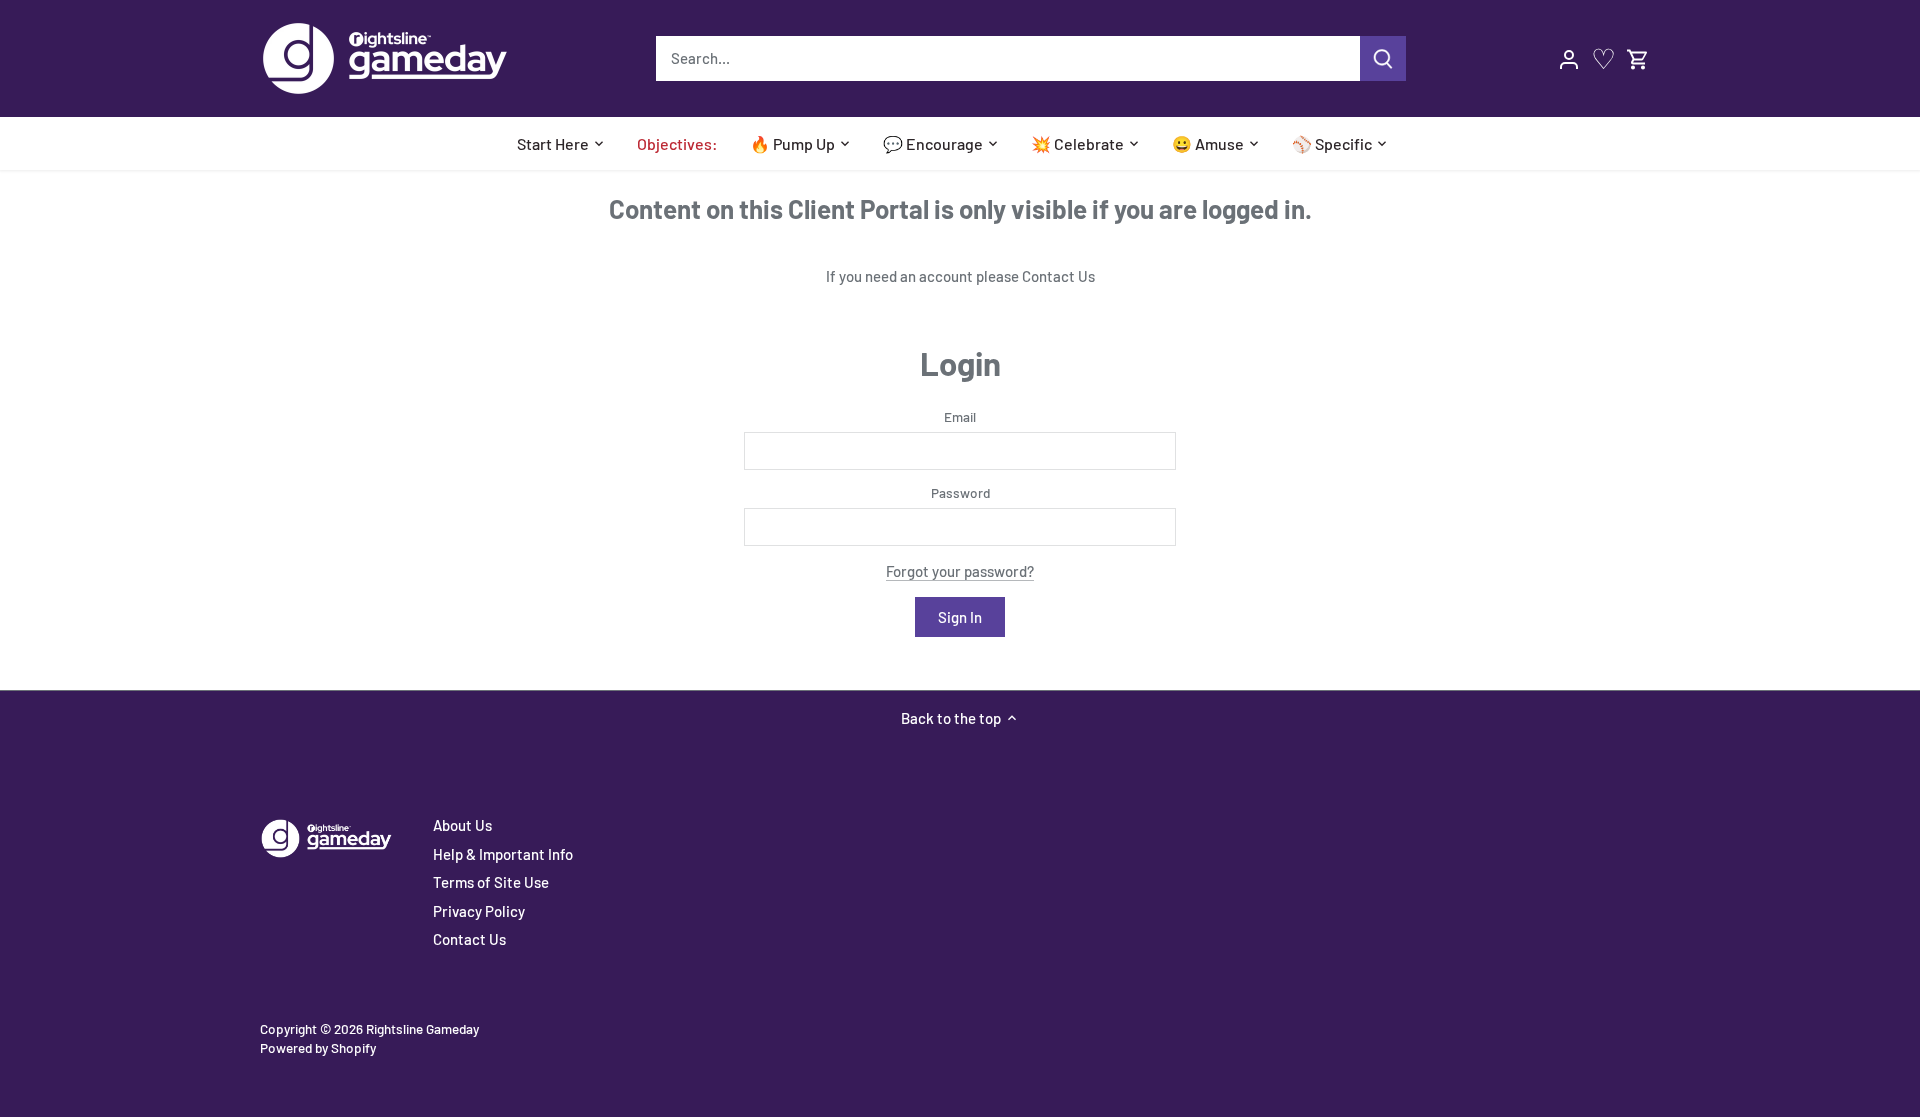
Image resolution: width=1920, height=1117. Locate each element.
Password (960, 493)
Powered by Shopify (318, 1047)
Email (960, 417)
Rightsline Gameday (422, 1028)
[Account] (1569, 58)
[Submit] (1383, 58)
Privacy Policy (479, 911)
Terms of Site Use (491, 882)
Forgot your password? (960, 571)
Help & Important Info (503, 854)
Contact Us (1058, 276)
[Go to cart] (1638, 58)
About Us (462, 825)
